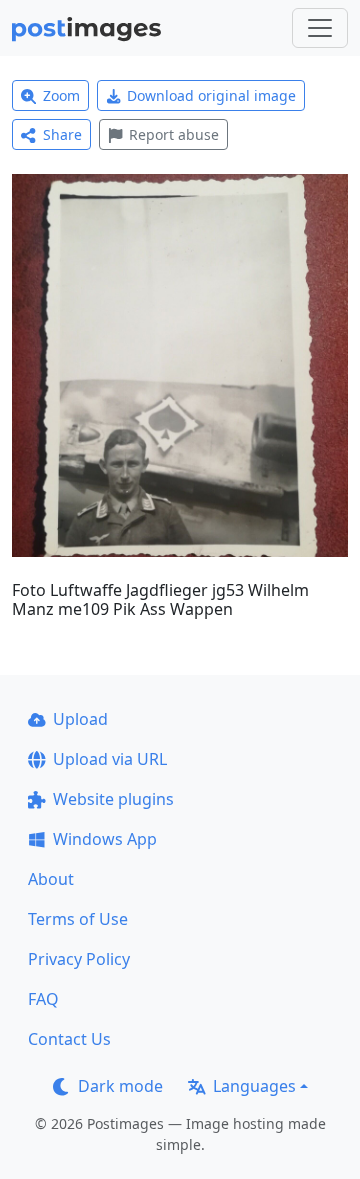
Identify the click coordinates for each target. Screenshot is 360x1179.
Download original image (211, 95)
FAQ (43, 999)
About (51, 879)
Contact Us (69, 1039)
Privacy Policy (79, 959)
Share (62, 134)
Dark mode (120, 1086)
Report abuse (174, 134)
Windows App (105, 839)
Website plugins (113, 799)
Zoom (61, 95)
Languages (254, 1086)
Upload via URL (110, 759)
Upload (80, 719)
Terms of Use (78, 919)
